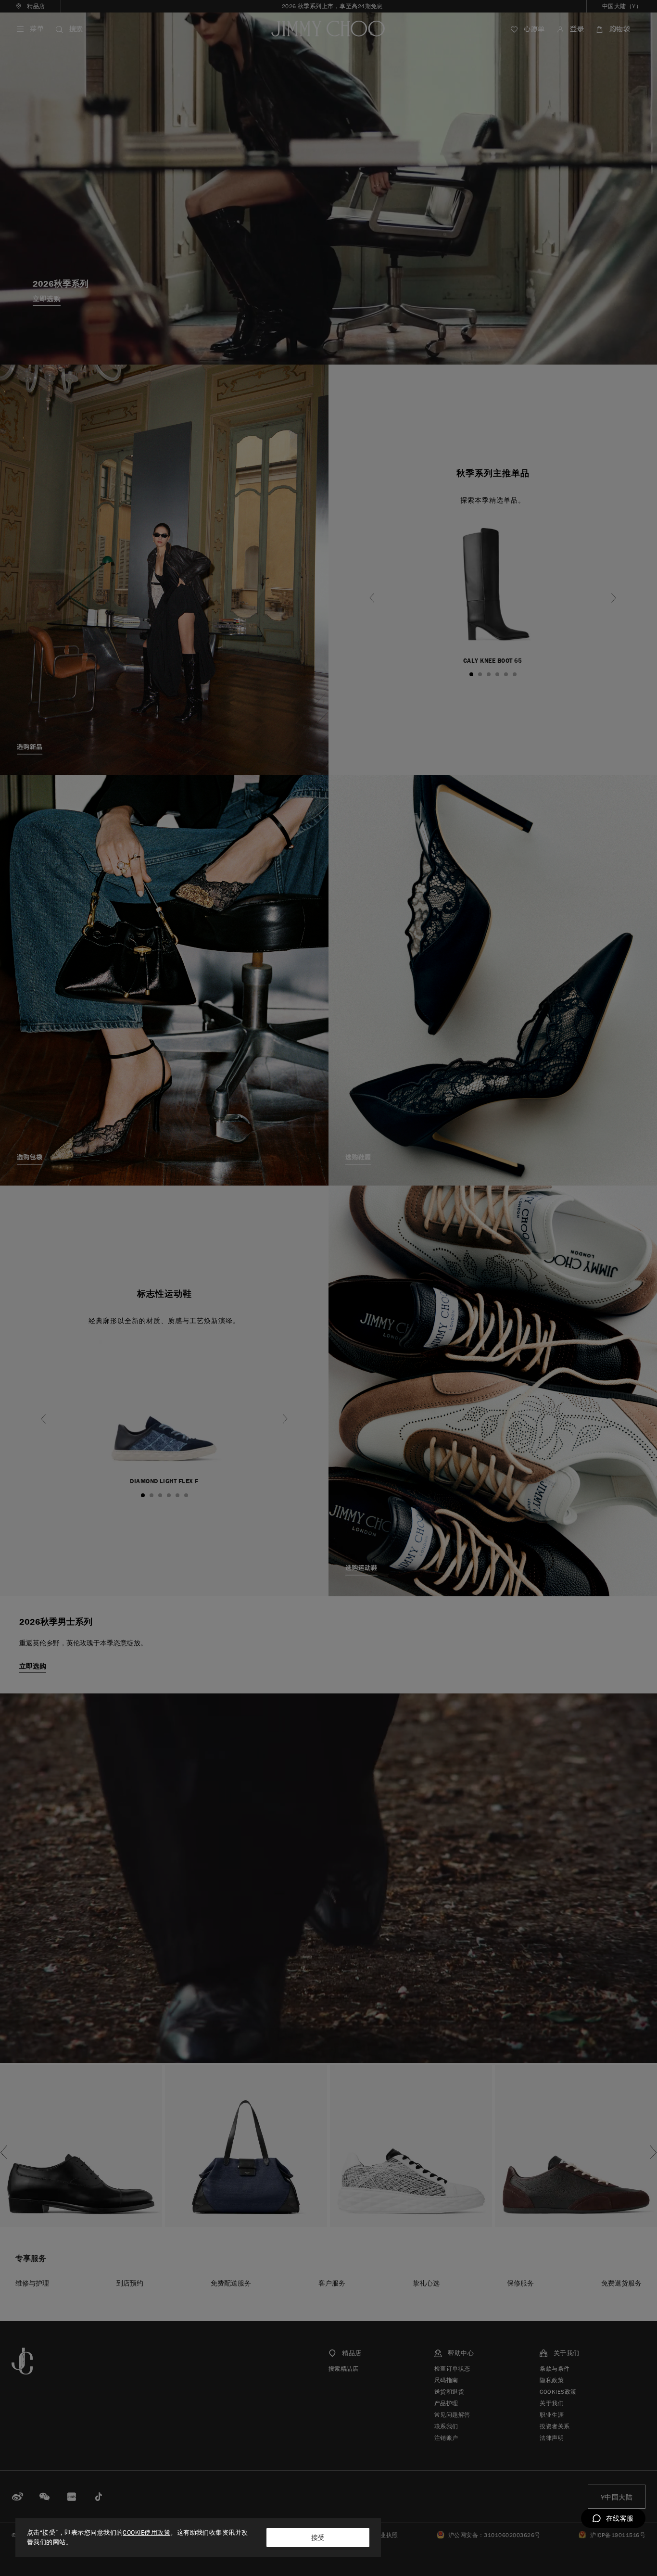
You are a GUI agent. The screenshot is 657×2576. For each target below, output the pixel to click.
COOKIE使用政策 (146, 2532)
